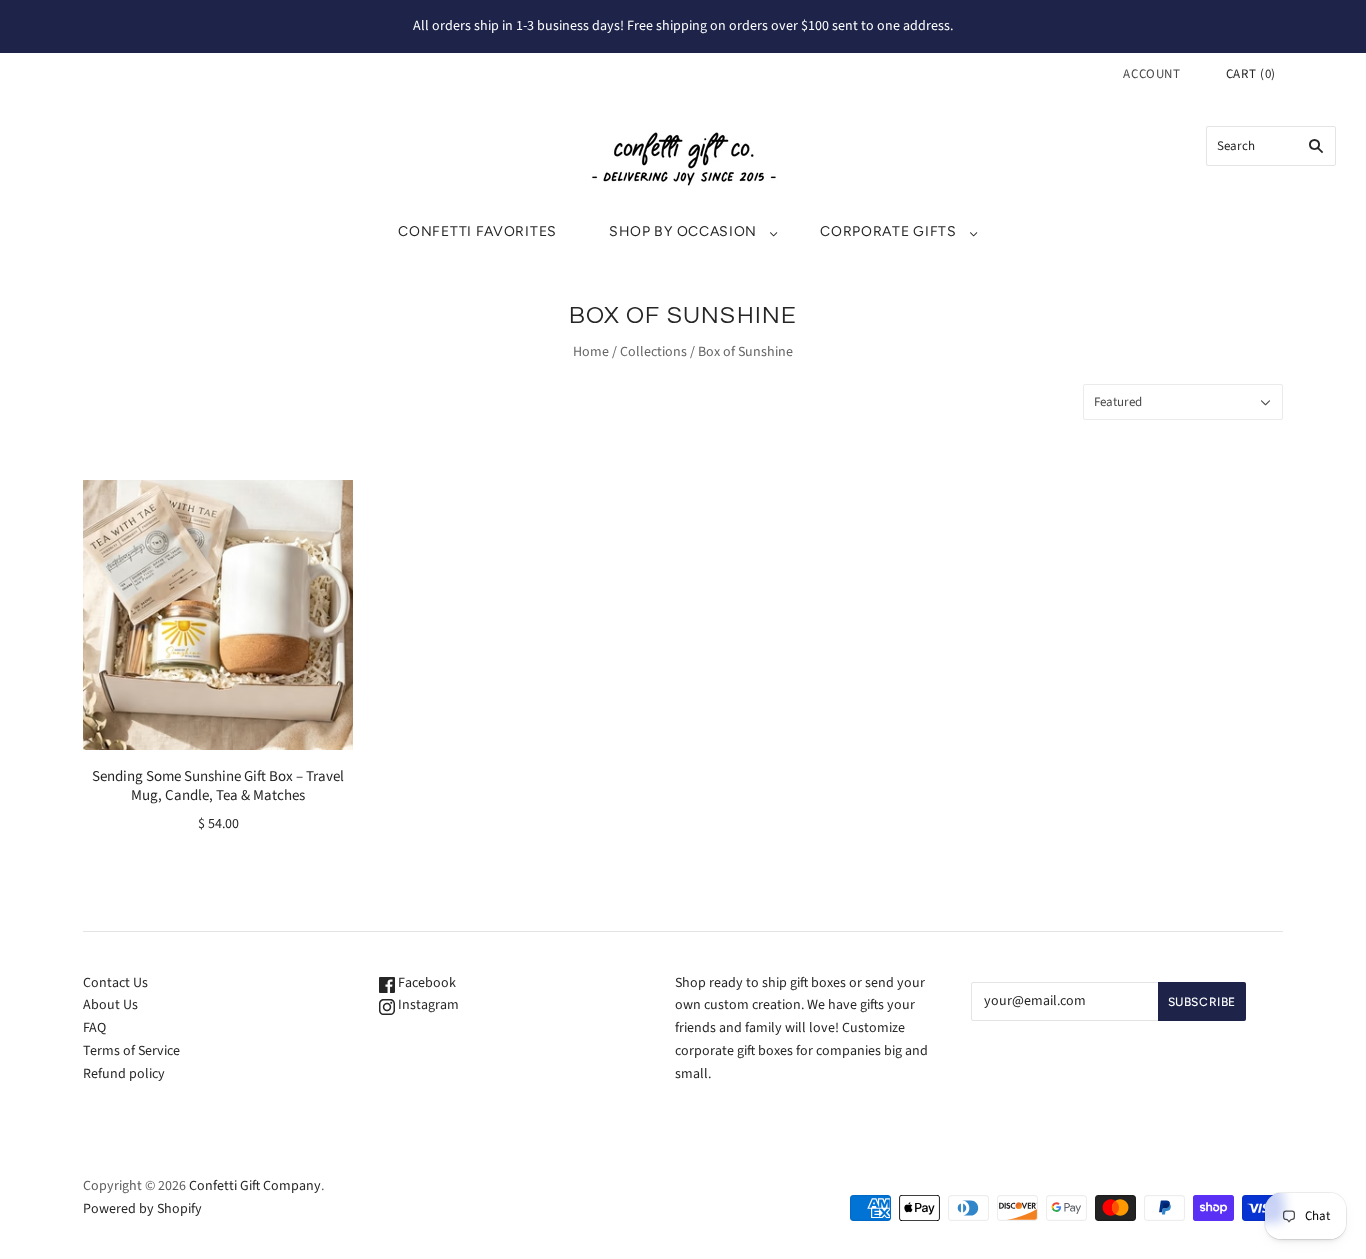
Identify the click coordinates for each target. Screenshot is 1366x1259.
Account (1152, 74)
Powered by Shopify (142, 1209)
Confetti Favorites (477, 231)
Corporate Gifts (888, 231)
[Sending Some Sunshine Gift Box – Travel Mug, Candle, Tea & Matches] (218, 615)
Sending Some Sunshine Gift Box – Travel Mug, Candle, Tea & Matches (218, 786)
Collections (653, 352)
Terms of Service (131, 1051)
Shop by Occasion (683, 231)
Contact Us (115, 983)
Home (591, 352)
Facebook (425, 983)
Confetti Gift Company (255, 1186)
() (1251, 74)
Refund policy (124, 1074)
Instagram (427, 1005)
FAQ (94, 1028)
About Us (110, 1005)
